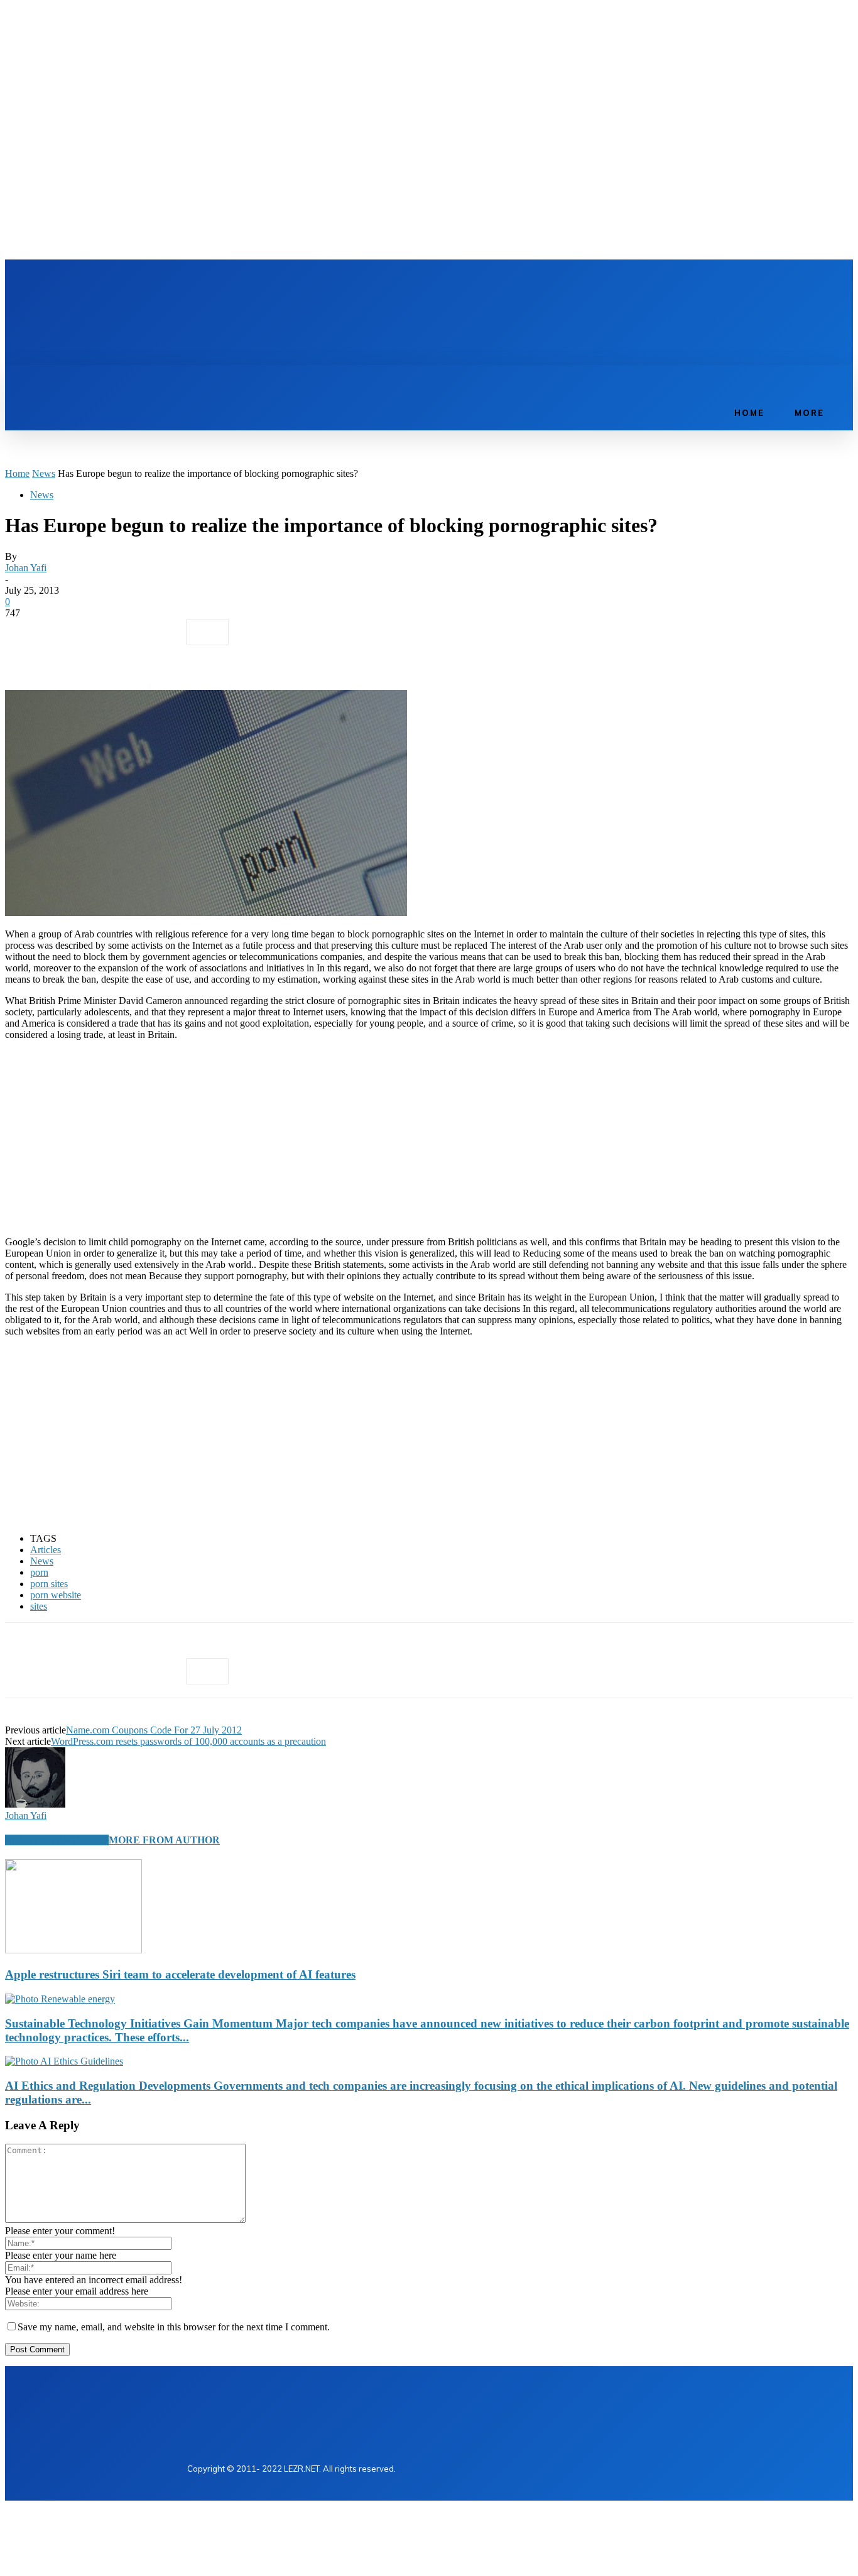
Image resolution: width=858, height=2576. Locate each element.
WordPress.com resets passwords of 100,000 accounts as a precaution (188, 1741)
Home (17, 473)
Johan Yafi (26, 568)
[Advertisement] (422, 322)
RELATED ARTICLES (57, 1840)
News (44, 473)
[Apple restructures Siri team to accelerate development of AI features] (73, 1950)
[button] (708, 379)
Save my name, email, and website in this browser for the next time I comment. (174, 2327)
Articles (46, 1550)
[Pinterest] (116, 632)
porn (39, 1572)
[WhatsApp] (161, 632)
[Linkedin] (222, 283)
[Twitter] (244, 283)
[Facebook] (201, 283)
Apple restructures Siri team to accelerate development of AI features (180, 1974)
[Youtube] (265, 283)
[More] (207, 632)
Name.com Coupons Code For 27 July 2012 (154, 1730)
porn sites (49, 1584)
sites (39, 1606)
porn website (56, 1595)
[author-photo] (35, 1804)
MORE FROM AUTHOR (164, 1840)
